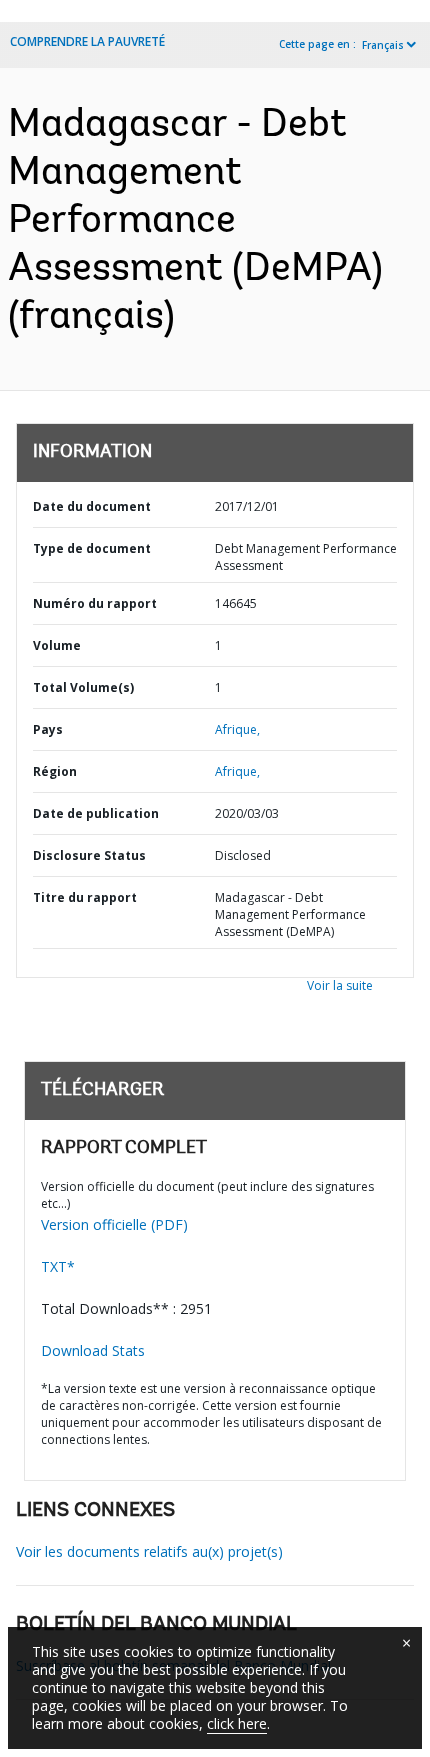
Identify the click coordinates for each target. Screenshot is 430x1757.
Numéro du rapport (95, 603)
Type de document (92, 548)
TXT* (58, 1266)
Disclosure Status (89, 855)
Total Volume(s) (83, 687)
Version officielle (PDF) (114, 1224)
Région (55, 771)
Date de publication (96, 813)
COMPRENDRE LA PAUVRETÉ (87, 41)
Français (383, 45)
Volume (57, 645)
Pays (48, 729)
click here (237, 1723)
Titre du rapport (85, 897)
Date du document (92, 506)
